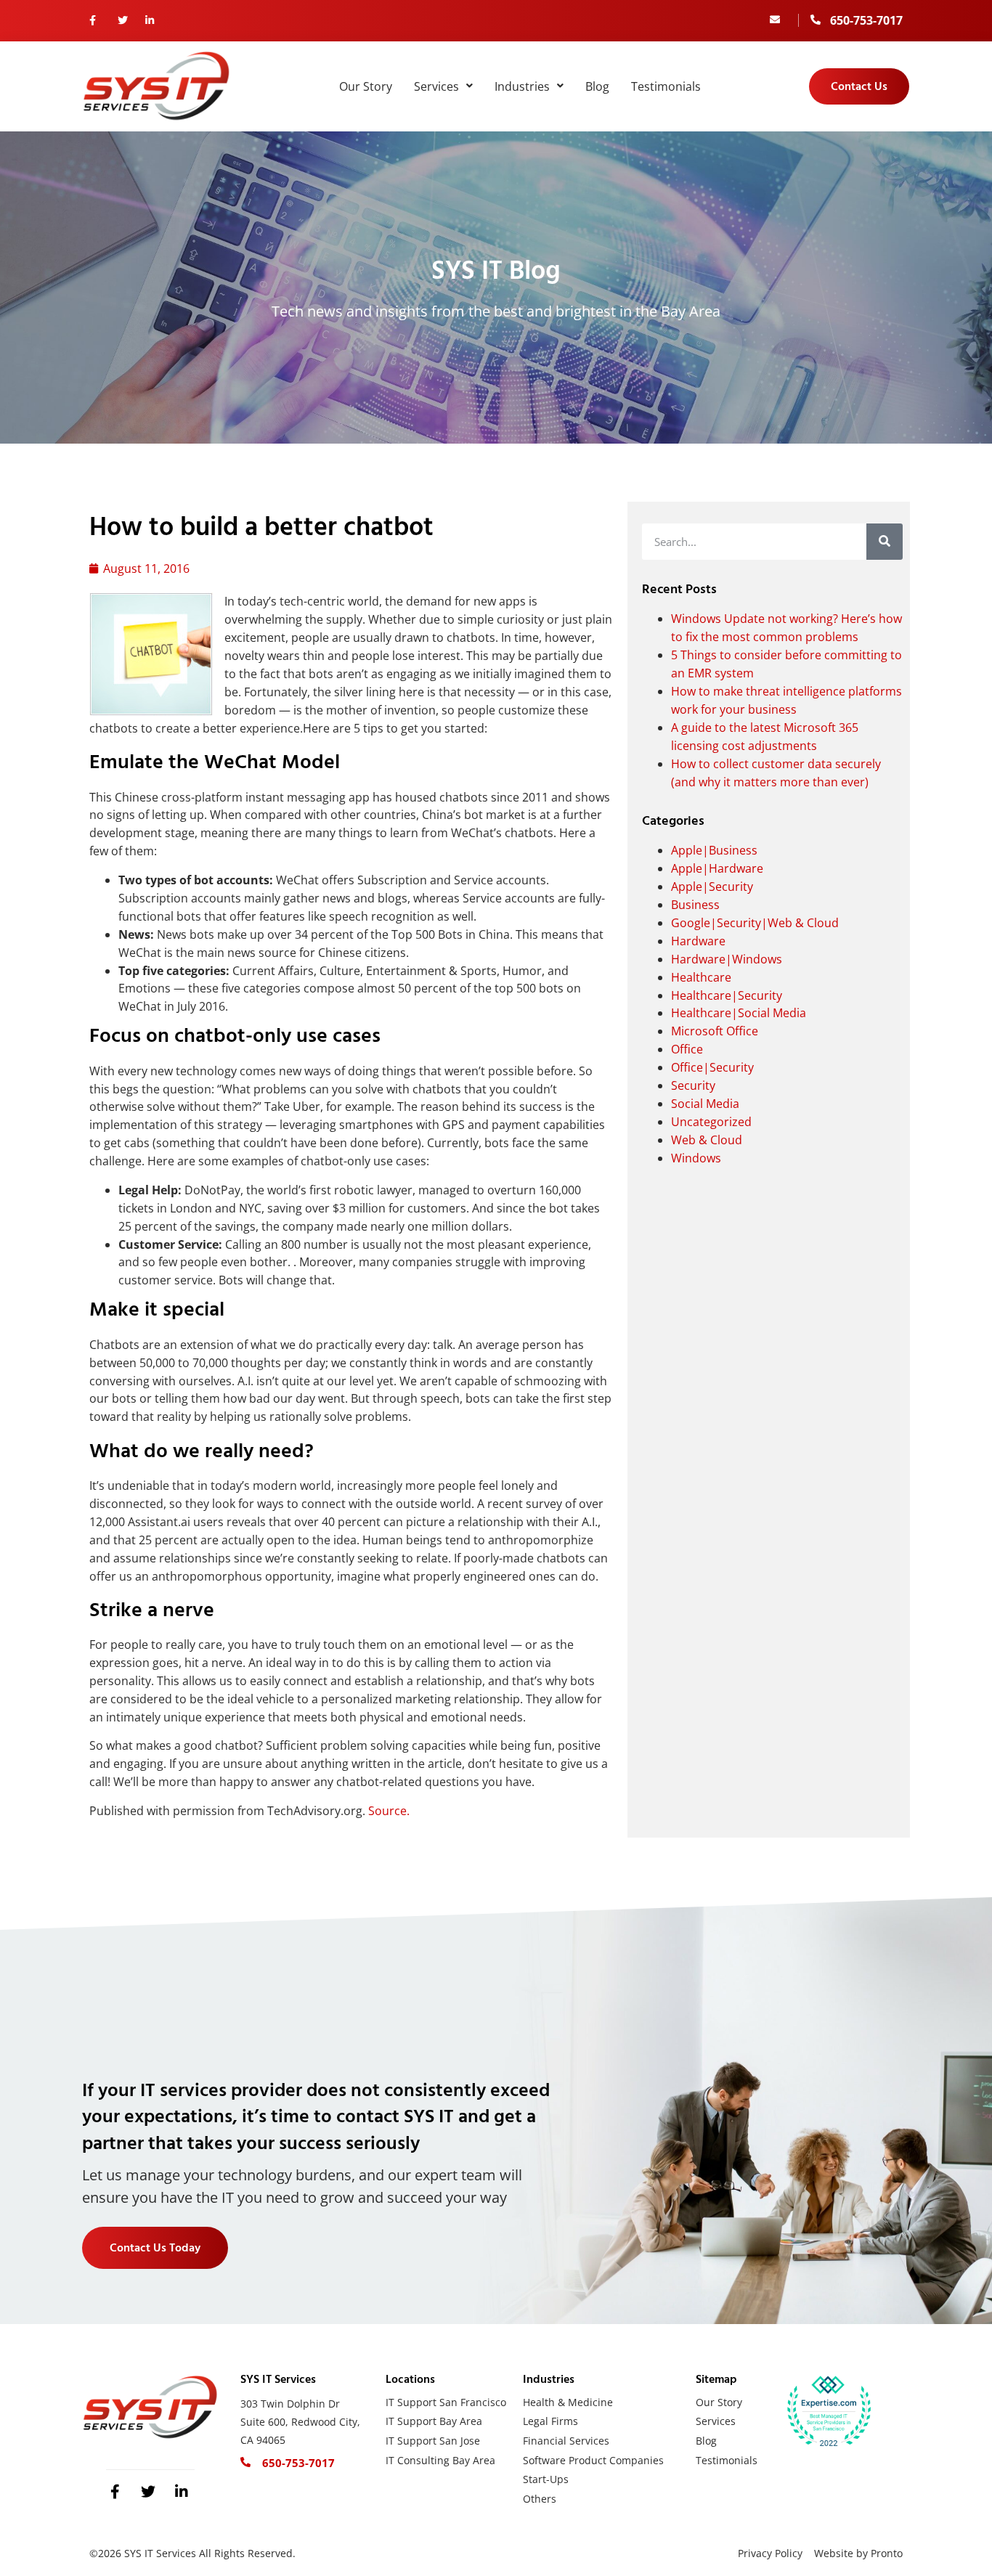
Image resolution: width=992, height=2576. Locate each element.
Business (695, 905)
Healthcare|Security (727, 995)
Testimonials (666, 86)
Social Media (705, 1104)
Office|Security (712, 1067)
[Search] (885, 542)
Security (693, 1085)
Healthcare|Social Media (739, 1013)
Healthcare (701, 977)
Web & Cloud (707, 1140)
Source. (389, 1811)
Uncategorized (711, 1122)
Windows (696, 1158)
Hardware (698, 941)
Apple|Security (712, 886)
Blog (597, 86)
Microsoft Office (715, 1031)
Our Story (366, 86)
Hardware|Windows (727, 959)
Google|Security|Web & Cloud (755, 923)
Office (687, 1049)
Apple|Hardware (717, 868)
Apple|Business (714, 850)
